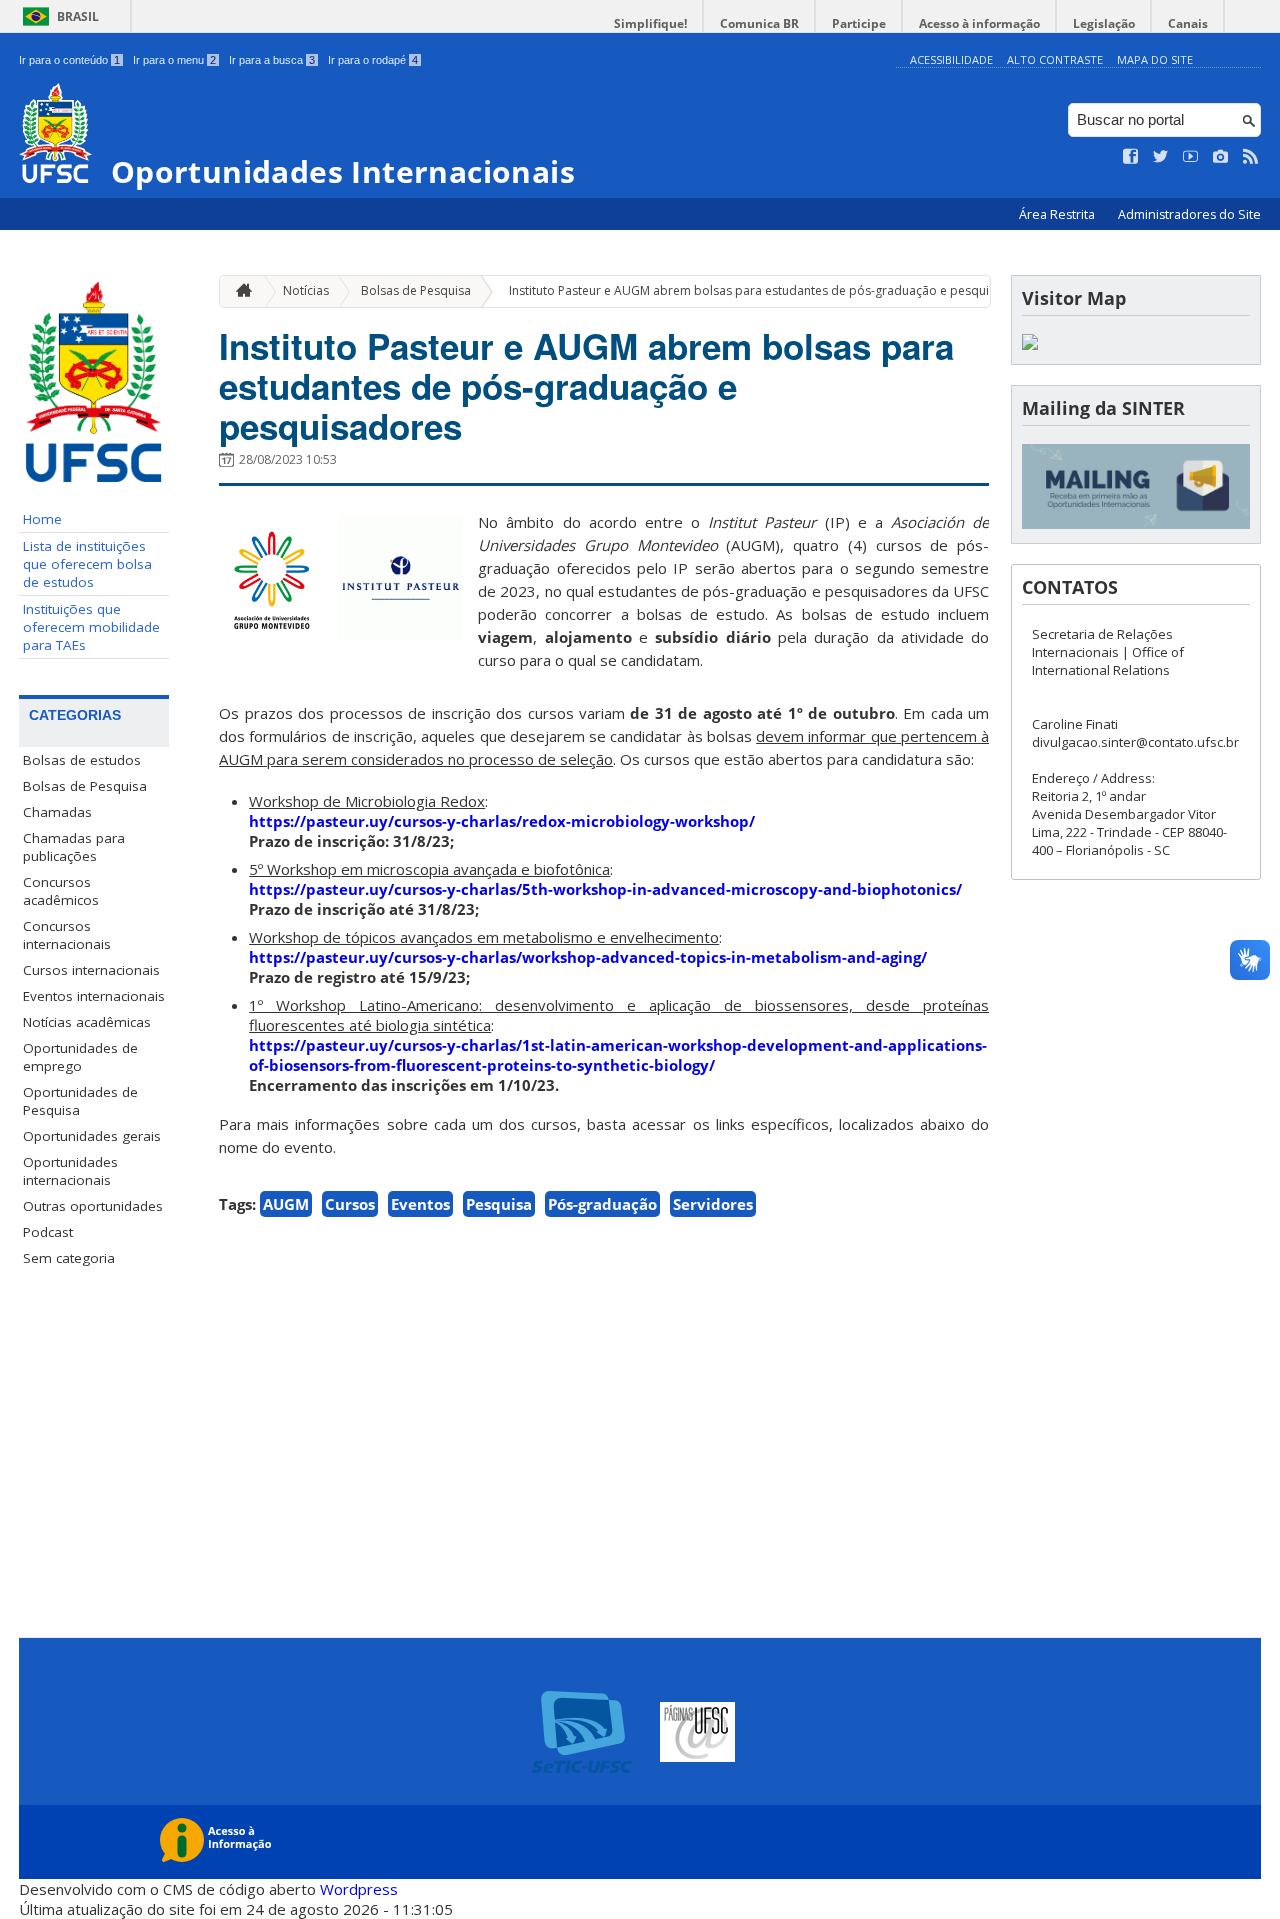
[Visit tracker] (1030, 344)
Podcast (48, 1232)
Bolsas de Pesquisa (85, 786)
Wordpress (359, 1889)
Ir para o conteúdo (69, 60)
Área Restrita (1058, 214)
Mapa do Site (1155, 59)
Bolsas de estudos (82, 760)
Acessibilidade (951, 59)
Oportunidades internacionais (70, 1171)
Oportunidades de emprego (80, 1057)
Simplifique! (650, 23)
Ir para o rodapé (373, 60)
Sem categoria (69, 1258)
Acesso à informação (979, 23)
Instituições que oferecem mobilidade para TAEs (91, 627)
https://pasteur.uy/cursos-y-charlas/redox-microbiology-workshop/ (502, 821)
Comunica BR (759, 23)
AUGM (286, 1204)
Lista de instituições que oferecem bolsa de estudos (87, 564)
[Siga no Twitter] (1161, 157)
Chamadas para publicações (74, 847)
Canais (1188, 23)
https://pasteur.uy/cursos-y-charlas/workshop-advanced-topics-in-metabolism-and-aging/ (588, 957)
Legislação (1104, 23)
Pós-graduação (602, 1204)
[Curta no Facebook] (1131, 157)
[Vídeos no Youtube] (1191, 157)
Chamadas (57, 812)
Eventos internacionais (94, 996)
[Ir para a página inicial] (239, 291)
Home (42, 519)
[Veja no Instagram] (1221, 157)
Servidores (713, 1204)
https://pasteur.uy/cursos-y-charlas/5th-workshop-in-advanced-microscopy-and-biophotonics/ (605, 889)
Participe (859, 23)
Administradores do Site (1189, 214)
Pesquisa (499, 1204)
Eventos (420, 1204)
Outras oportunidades (93, 1206)
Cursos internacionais (91, 970)
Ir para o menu (174, 60)
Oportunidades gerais (92, 1136)
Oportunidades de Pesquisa (80, 1101)
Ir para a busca (272, 60)
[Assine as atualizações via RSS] (1251, 157)
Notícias (306, 290)
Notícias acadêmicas (87, 1022)
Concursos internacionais (67, 935)
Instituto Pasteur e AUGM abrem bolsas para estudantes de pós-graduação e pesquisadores (772, 290)
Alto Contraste (1055, 59)
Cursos (350, 1204)
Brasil (78, 16)
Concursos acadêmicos (61, 891)
